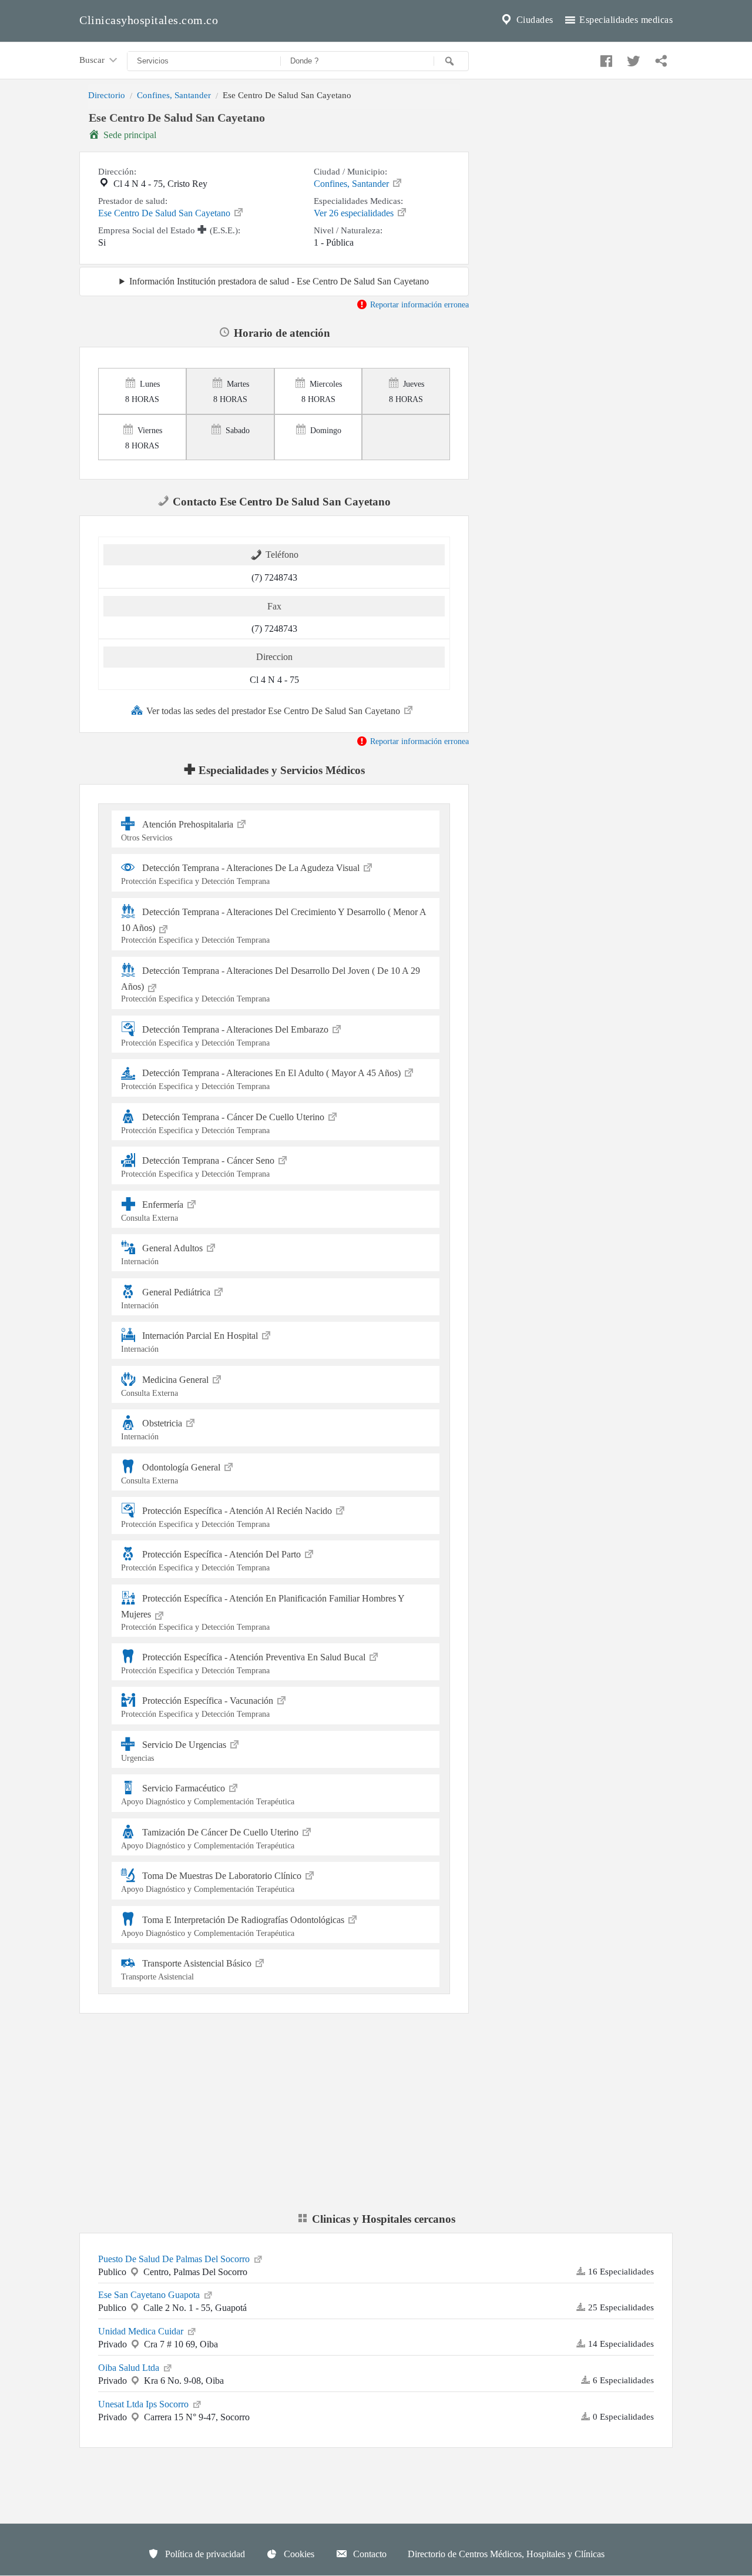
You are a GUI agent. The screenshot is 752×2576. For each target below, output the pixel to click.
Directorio (107, 95)
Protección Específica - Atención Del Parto (212, 1561)
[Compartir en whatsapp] (660, 58)
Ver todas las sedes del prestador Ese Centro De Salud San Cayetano (274, 711)
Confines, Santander (174, 95)
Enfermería (153, 1211)
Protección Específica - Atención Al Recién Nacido (228, 1517)
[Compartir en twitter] (632, 58)
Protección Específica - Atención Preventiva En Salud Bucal (244, 1664)
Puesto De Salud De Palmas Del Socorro (175, 2259)
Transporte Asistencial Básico (187, 1970)
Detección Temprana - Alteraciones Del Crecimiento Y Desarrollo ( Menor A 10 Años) (274, 926)
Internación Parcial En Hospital (191, 1342)
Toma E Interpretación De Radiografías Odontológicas (234, 1926)
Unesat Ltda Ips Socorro (145, 2404)
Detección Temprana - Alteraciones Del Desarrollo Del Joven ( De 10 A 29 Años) (271, 985)
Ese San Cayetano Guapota (150, 2295)
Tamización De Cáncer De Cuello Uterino (211, 1839)
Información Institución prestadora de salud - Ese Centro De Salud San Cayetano (279, 281)
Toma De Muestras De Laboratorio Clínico (212, 1882)
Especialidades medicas (625, 20)
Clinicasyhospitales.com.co (149, 20)
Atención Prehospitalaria (178, 831)
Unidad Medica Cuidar (142, 2331)
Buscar (93, 60)
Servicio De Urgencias (175, 1751)
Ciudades (533, 20)
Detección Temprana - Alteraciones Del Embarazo (226, 1036)
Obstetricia (153, 1430)
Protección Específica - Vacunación (198, 1707)
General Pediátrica (167, 1298)
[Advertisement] (580, 190)
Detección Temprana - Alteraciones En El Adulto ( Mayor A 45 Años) (262, 1079)
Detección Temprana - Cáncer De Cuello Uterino (224, 1123)
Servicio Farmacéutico (208, 1795)
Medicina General (166, 1386)
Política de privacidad (204, 2554)
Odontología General (172, 1473)
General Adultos (163, 1254)
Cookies (298, 2554)
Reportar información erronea (418, 304)
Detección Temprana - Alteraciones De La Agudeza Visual (241, 874)
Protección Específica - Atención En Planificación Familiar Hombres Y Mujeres (263, 1612)
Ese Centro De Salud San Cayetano (165, 213)
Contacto (369, 2554)
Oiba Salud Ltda (130, 2368)
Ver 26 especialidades (355, 213)
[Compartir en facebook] (605, 58)
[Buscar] (451, 61)
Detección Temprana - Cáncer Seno (199, 1167)
